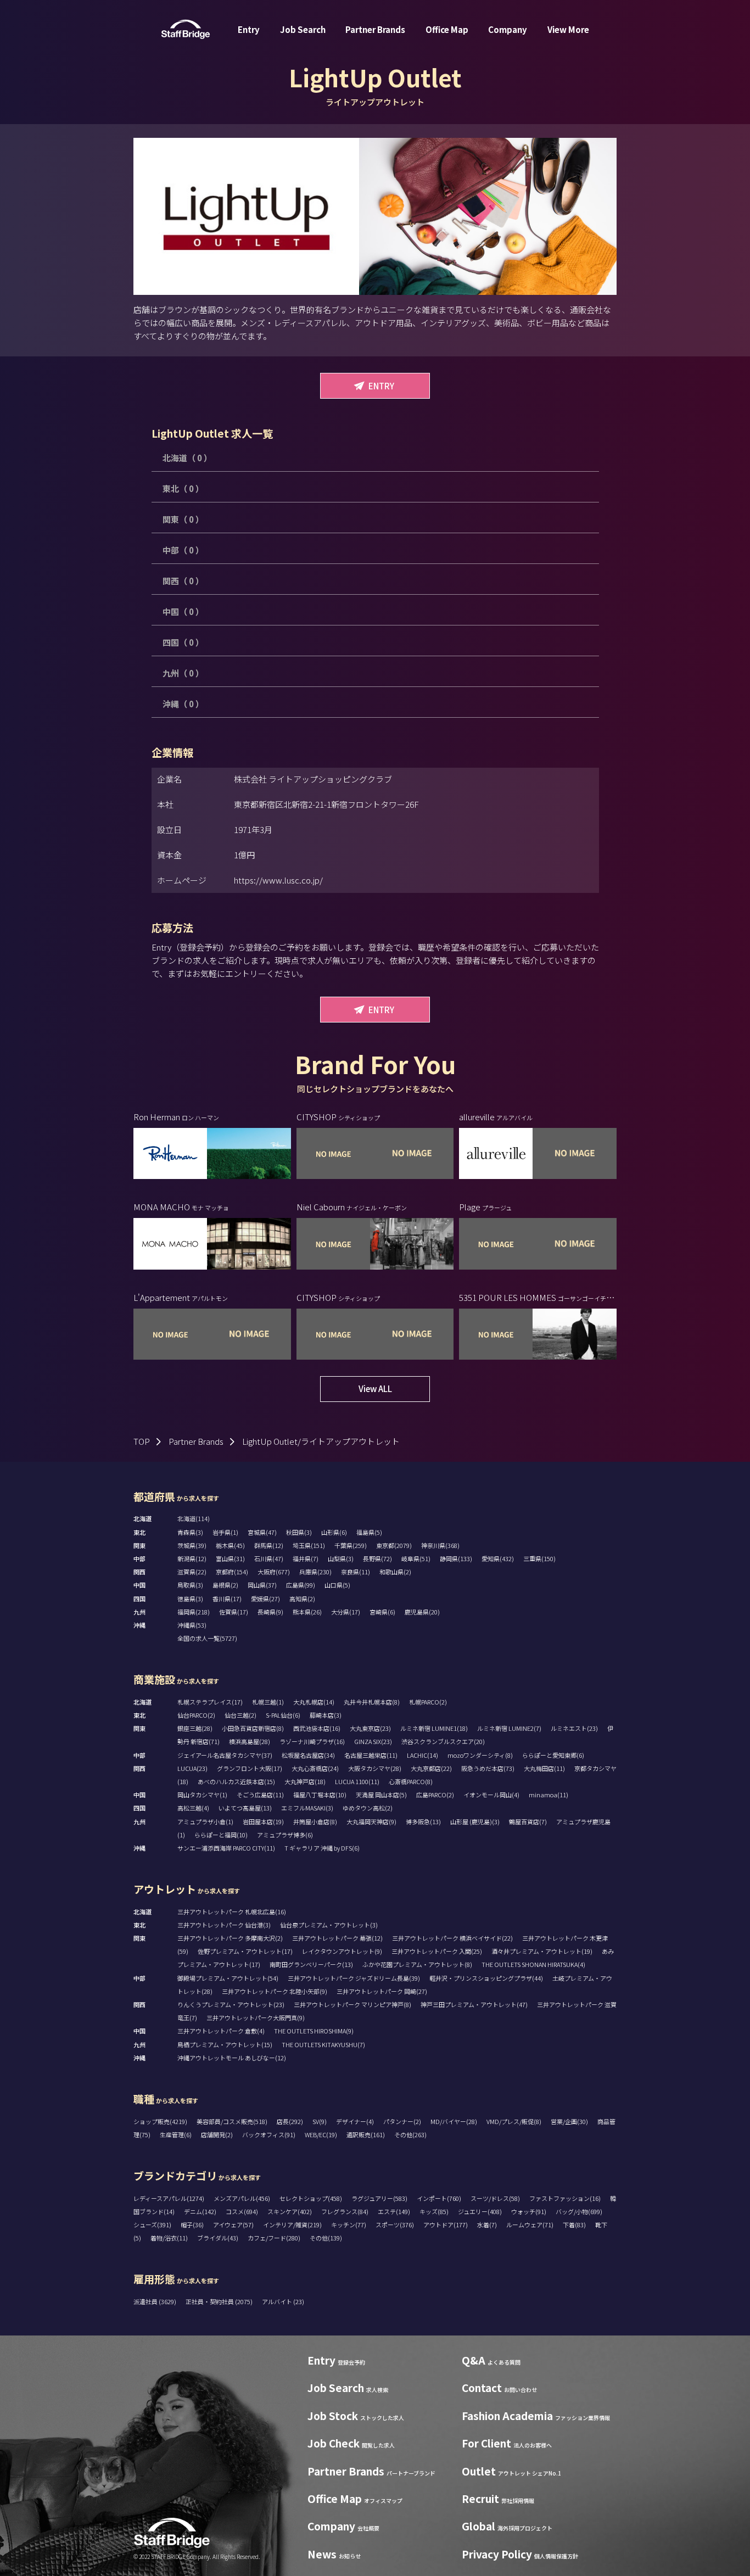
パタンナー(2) (402, 2121)
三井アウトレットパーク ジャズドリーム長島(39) (354, 1978)
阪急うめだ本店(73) (488, 1768)
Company (508, 29)
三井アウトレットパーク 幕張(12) (337, 1938)
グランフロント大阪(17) (250, 1768)
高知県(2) (302, 1599)
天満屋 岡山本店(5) (381, 1795)
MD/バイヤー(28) (454, 2121)
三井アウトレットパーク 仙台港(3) (224, 1925)
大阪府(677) (274, 1572)
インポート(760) (439, 2198)
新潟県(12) (192, 1558)
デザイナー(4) (355, 2121)
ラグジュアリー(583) (379, 2198)
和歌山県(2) (395, 1572)
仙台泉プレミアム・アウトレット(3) (329, 1925)
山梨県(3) (341, 1558)
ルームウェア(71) (530, 2225)
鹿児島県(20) (422, 1612)
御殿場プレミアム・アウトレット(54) (228, 1978)
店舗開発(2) (217, 2134)
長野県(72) (377, 1558)
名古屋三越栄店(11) (371, 1755)
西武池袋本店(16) (317, 1728)
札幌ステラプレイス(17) (210, 1702)
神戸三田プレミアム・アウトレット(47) (474, 2004)
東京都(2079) (394, 1545)
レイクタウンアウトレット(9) (342, 1951)
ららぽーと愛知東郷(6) (553, 1755)
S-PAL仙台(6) (283, 1715)
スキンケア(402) (290, 2211)
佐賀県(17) (234, 1612)
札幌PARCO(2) (428, 1702)
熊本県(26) (307, 1612)
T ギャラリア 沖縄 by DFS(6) (322, 1848)
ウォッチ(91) (529, 2211)
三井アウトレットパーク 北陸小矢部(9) (275, 1991)
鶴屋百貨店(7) (528, 1821)
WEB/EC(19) (321, 2134)
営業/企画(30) (569, 2121)
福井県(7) (306, 1558)
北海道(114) (194, 1518)
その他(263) (410, 2134)
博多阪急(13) (423, 1821)
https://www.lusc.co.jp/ (278, 880)
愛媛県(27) (265, 1599)
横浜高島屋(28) (250, 1741)
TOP (142, 1441)
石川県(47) (269, 1558)
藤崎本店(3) (326, 1715)
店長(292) (290, 2121)
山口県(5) (337, 1585)
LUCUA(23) (192, 1768)
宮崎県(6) (382, 1612)
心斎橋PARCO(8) (411, 1781)
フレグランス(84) (345, 2211)
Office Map (447, 29)
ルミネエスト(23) (574, 1728)
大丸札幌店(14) (314, 1702)
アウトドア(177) (446, 2225)
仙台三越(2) (240, 1715)
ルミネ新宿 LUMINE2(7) (509, 1728)
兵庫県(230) (315, 1572)
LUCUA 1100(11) (357, 1781)
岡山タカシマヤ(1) (202, 1795)
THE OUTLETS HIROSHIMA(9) (314, 2031)
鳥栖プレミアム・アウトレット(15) (225, 2044)
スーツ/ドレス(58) (495, 2198)
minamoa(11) (548, 1795)
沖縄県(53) (192, 1625)
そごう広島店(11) (260, 1795)
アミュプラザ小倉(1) (205, 1821)
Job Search (303, 29)
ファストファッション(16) (565, 2198)
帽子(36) (192, 2225)
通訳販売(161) (366, 2134)
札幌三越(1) (268, 1702)
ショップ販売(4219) (160, 2121)
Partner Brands (375, 29)
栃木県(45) (230, 1545)
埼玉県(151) (309, 1545)
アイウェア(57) (233, 2225)
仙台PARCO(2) (196, 1715)
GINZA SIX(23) (373, 1741)
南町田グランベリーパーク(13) (311, 1964)
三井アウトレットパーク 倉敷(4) (221, 2031)
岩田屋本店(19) (263, 1821)
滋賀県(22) (192, 1572)
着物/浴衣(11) (169, 2238)
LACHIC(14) (422, 1755)
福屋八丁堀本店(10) (320, 1795)
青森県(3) (190, 1532)
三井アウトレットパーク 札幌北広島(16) (232, 1912)
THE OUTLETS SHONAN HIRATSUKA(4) (533, 1964)
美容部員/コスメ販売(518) (232, 2121)
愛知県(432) (498, 1558)
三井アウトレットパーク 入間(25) (437, 1951)
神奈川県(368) (440, 1545)
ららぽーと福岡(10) (221, 1835)
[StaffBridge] (186, 29)
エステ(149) (394, 2211)
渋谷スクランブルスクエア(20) (443, 1741)
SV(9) (320, 2121)
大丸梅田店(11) (544, 1768)
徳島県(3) (190, 1599)
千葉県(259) (351, 1545)
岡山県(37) (262, 1585)
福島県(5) (369, 1532)
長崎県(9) (270, 1612)
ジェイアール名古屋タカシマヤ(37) (225, 1755)
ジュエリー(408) (480, 2211)
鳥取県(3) (190, 1585)
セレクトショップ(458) (311, 2198)
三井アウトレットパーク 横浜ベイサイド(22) (452, 1938)
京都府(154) (232, 1572)
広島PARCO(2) (435, 1795)
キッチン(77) (349, 2225)
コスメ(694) (242, 2211)
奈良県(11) (356, 1572)
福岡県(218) (194, 1612)
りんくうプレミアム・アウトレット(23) (231, 2004)
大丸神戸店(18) (305, 1781)
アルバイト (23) (283, 2301)
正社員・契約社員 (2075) (220, 2301)
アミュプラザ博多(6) (285, 1835)
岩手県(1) (225, 1532)
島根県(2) (225, 1585)
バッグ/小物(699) (579, 2211)
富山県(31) (230, 1558)
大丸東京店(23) (370, 1728)
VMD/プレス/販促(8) (514, 2121)
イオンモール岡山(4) (491, 1795)
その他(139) (326, 2238)
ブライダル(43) (218, 2238)
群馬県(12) (269, 1545)
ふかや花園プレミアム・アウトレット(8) (417, 1964)
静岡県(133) (456, 1558)
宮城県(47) (262, 1532)
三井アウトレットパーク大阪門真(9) (256, 2018)
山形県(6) (334, 1532)
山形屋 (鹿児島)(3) (475, 1821)
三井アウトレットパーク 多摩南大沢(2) (230, 1938)
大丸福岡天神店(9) (371, 1821)
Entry (249, 29)
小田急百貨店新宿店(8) (253, 1728)
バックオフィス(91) (269, 2134)
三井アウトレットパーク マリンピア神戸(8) (352, 2004)
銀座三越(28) (195, 1728)
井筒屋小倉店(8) (315, 1821)
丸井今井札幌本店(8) (372, 1702)
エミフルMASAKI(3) (307, 1808)
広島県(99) (301, 1585)
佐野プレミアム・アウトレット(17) (245, 1951)
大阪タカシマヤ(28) (375, 1768)
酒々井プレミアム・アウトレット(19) (542, 1951)
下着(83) (574, 2225)
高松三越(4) (193, 1808)
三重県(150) (539, 1558)
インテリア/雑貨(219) (292, 2225)
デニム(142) (200, 2211)
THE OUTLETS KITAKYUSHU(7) (323, 2044)
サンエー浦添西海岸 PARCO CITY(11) (226, 1848)
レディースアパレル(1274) (169, 2198)
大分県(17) (346, 1612)
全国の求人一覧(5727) (207, 1638)
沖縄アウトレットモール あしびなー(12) (232, 2058)
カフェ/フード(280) (274, 2238)
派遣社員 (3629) (155, 2301)
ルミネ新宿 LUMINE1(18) (434, 1728)
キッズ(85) (434, 2211)
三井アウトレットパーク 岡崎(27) (382, 1991)
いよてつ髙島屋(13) (245, 1808)
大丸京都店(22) (431, 1768)
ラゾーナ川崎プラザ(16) (312, 1741)
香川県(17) (227, 1599)
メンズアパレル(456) (242, 2198)
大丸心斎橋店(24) (315, 1768)
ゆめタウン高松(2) (368, 1808)
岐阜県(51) (416, 1558)
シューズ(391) (152, 2225)
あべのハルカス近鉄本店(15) (236, 1781)
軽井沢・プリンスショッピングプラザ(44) (486, 1978)
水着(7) (487, 2225)
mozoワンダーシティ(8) (480, 1755)
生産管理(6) (176, 2134)
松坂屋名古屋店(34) (308, 1755)
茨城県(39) (192, 1545)
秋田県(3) (299, 1532)
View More (568, 29)
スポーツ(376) (395, 2225)
